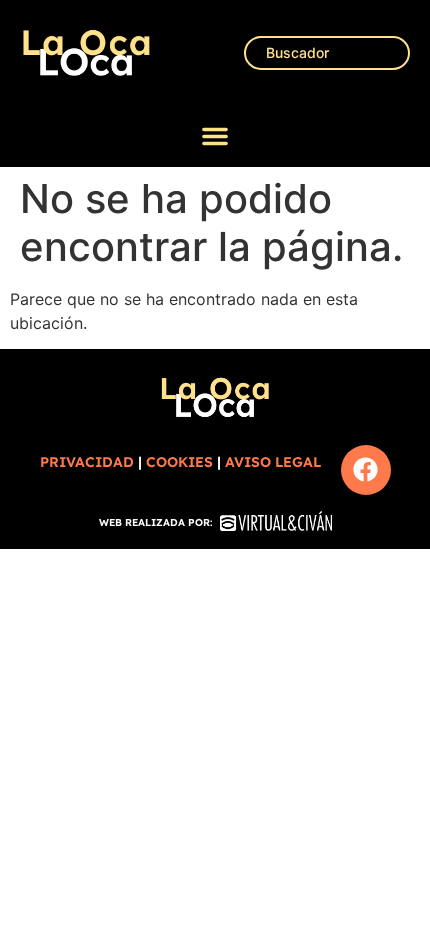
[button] (215, 136)
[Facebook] (366, 470)
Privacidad (87, 462)
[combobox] (327, 53)
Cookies (179, 462)
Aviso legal (273, 462)
